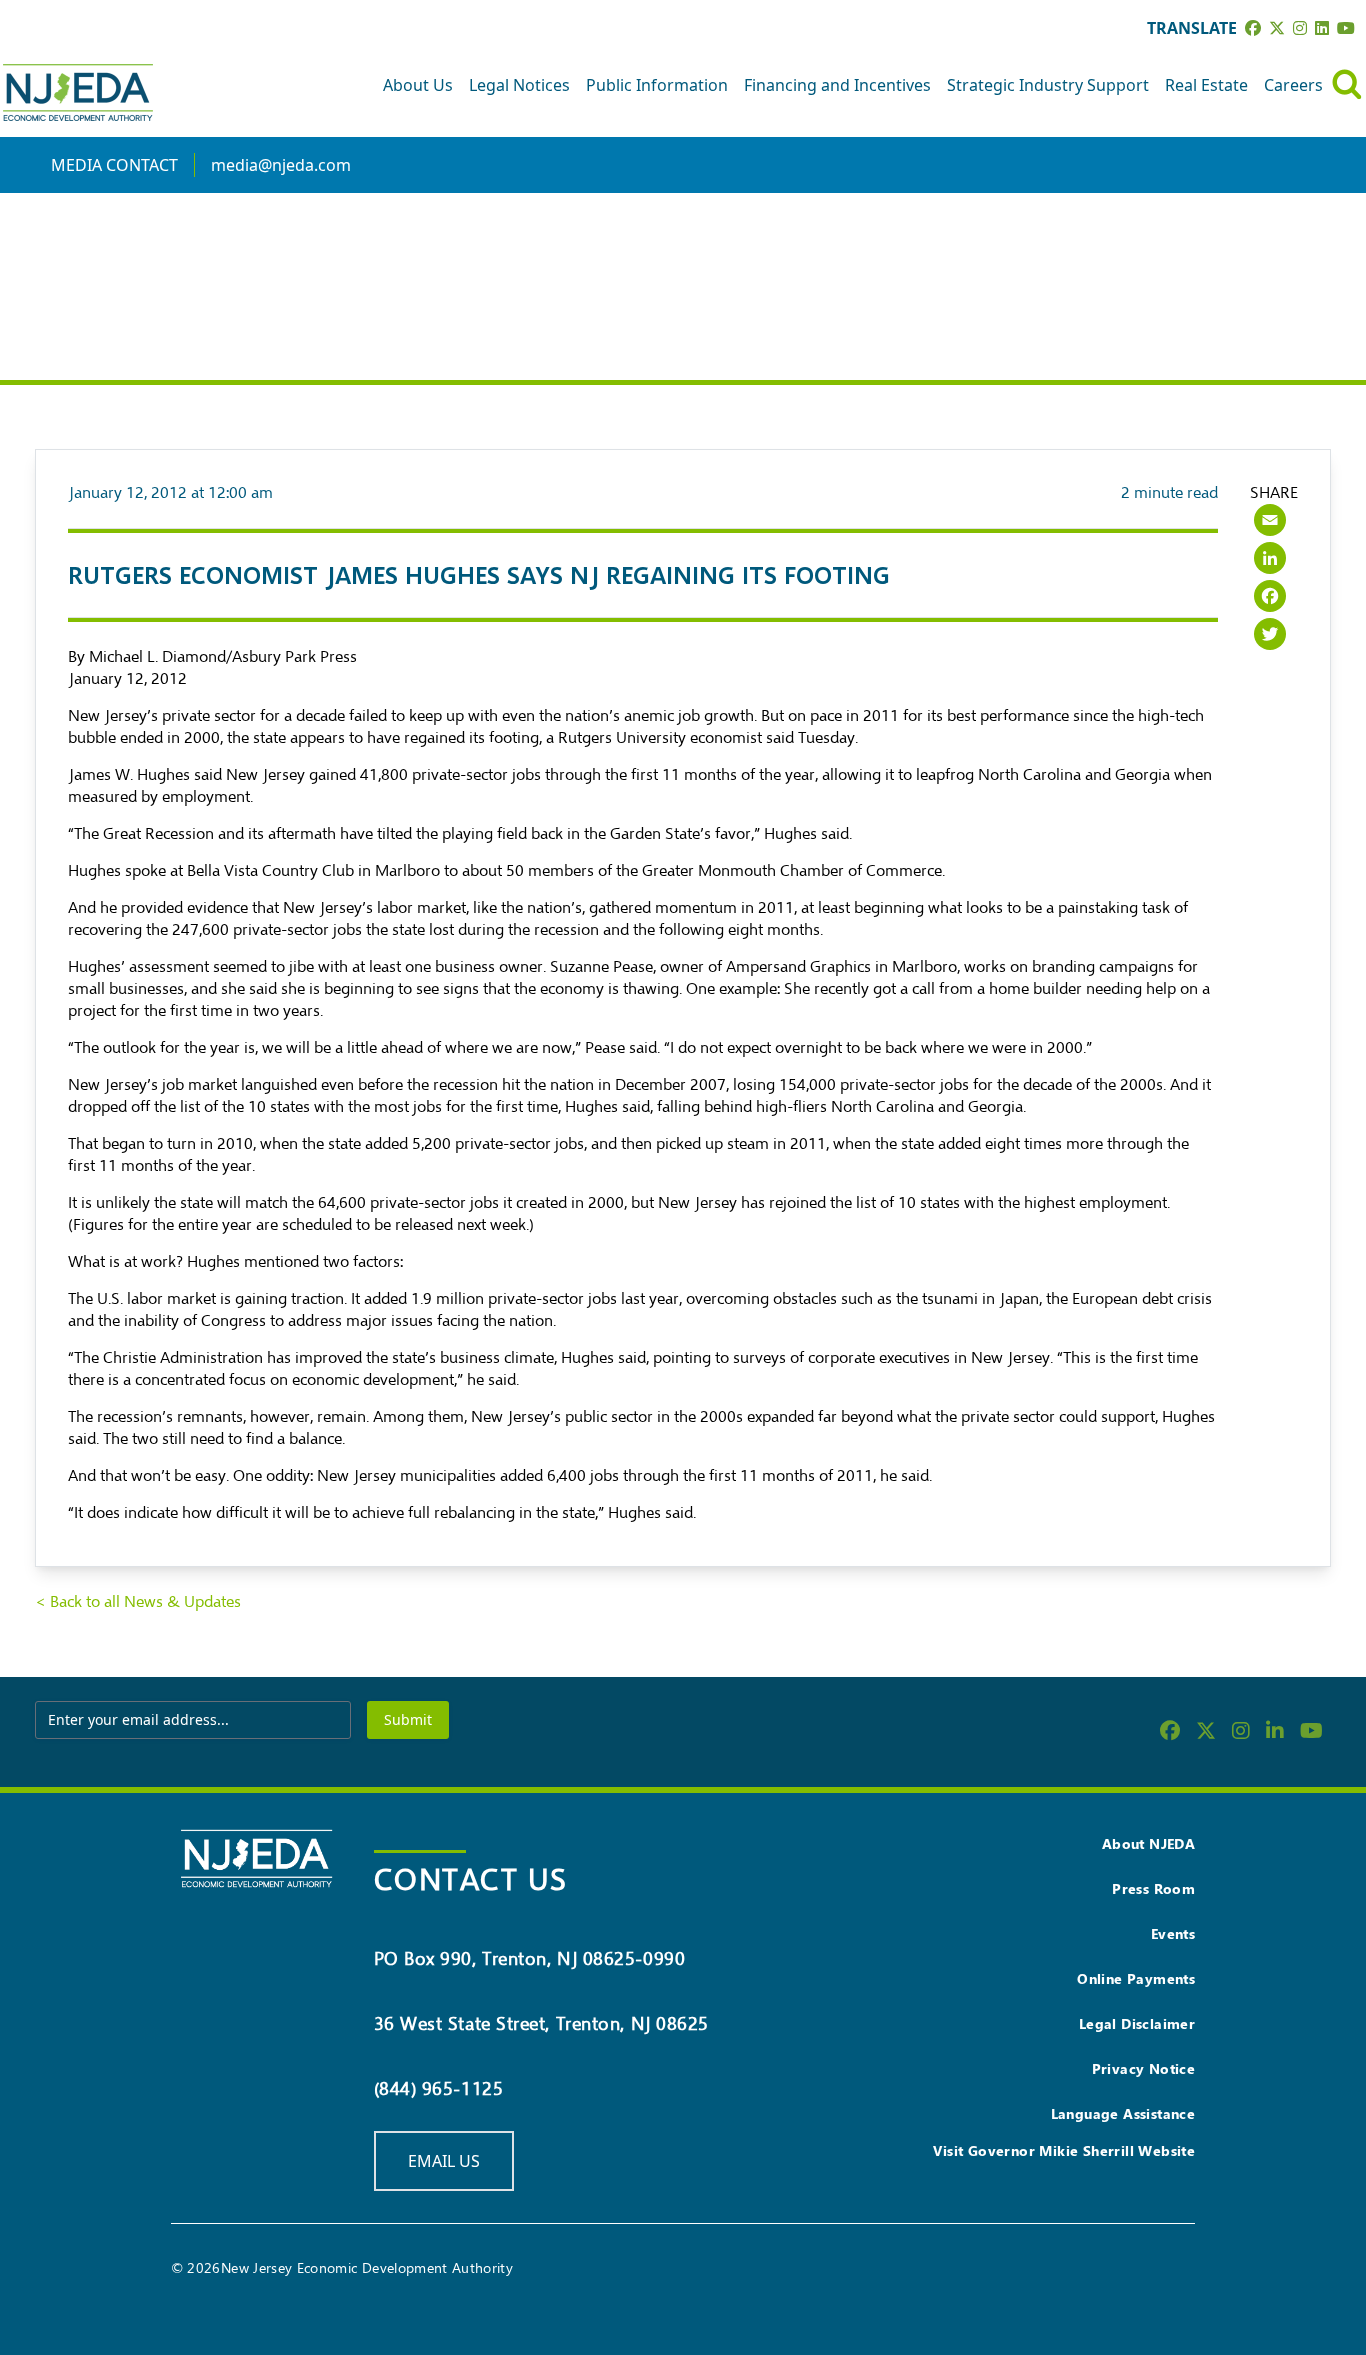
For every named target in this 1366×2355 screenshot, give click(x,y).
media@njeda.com (281, 165)
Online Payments (1136, 1978)
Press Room (1153, 1888)
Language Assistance (1123, 2113)
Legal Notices (519, 85)
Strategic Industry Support (1048, 85)
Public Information (657, 85)
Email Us (444, 2161)
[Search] (1347, 84)
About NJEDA (1148, 1843)
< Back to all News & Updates (138, 1602)
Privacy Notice (1144, 2068)
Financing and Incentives (837, 85)
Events (1173, 1933)
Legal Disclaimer (1137, 2023)
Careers (1293, 85)
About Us (418, 85)
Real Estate (1206, 85)
